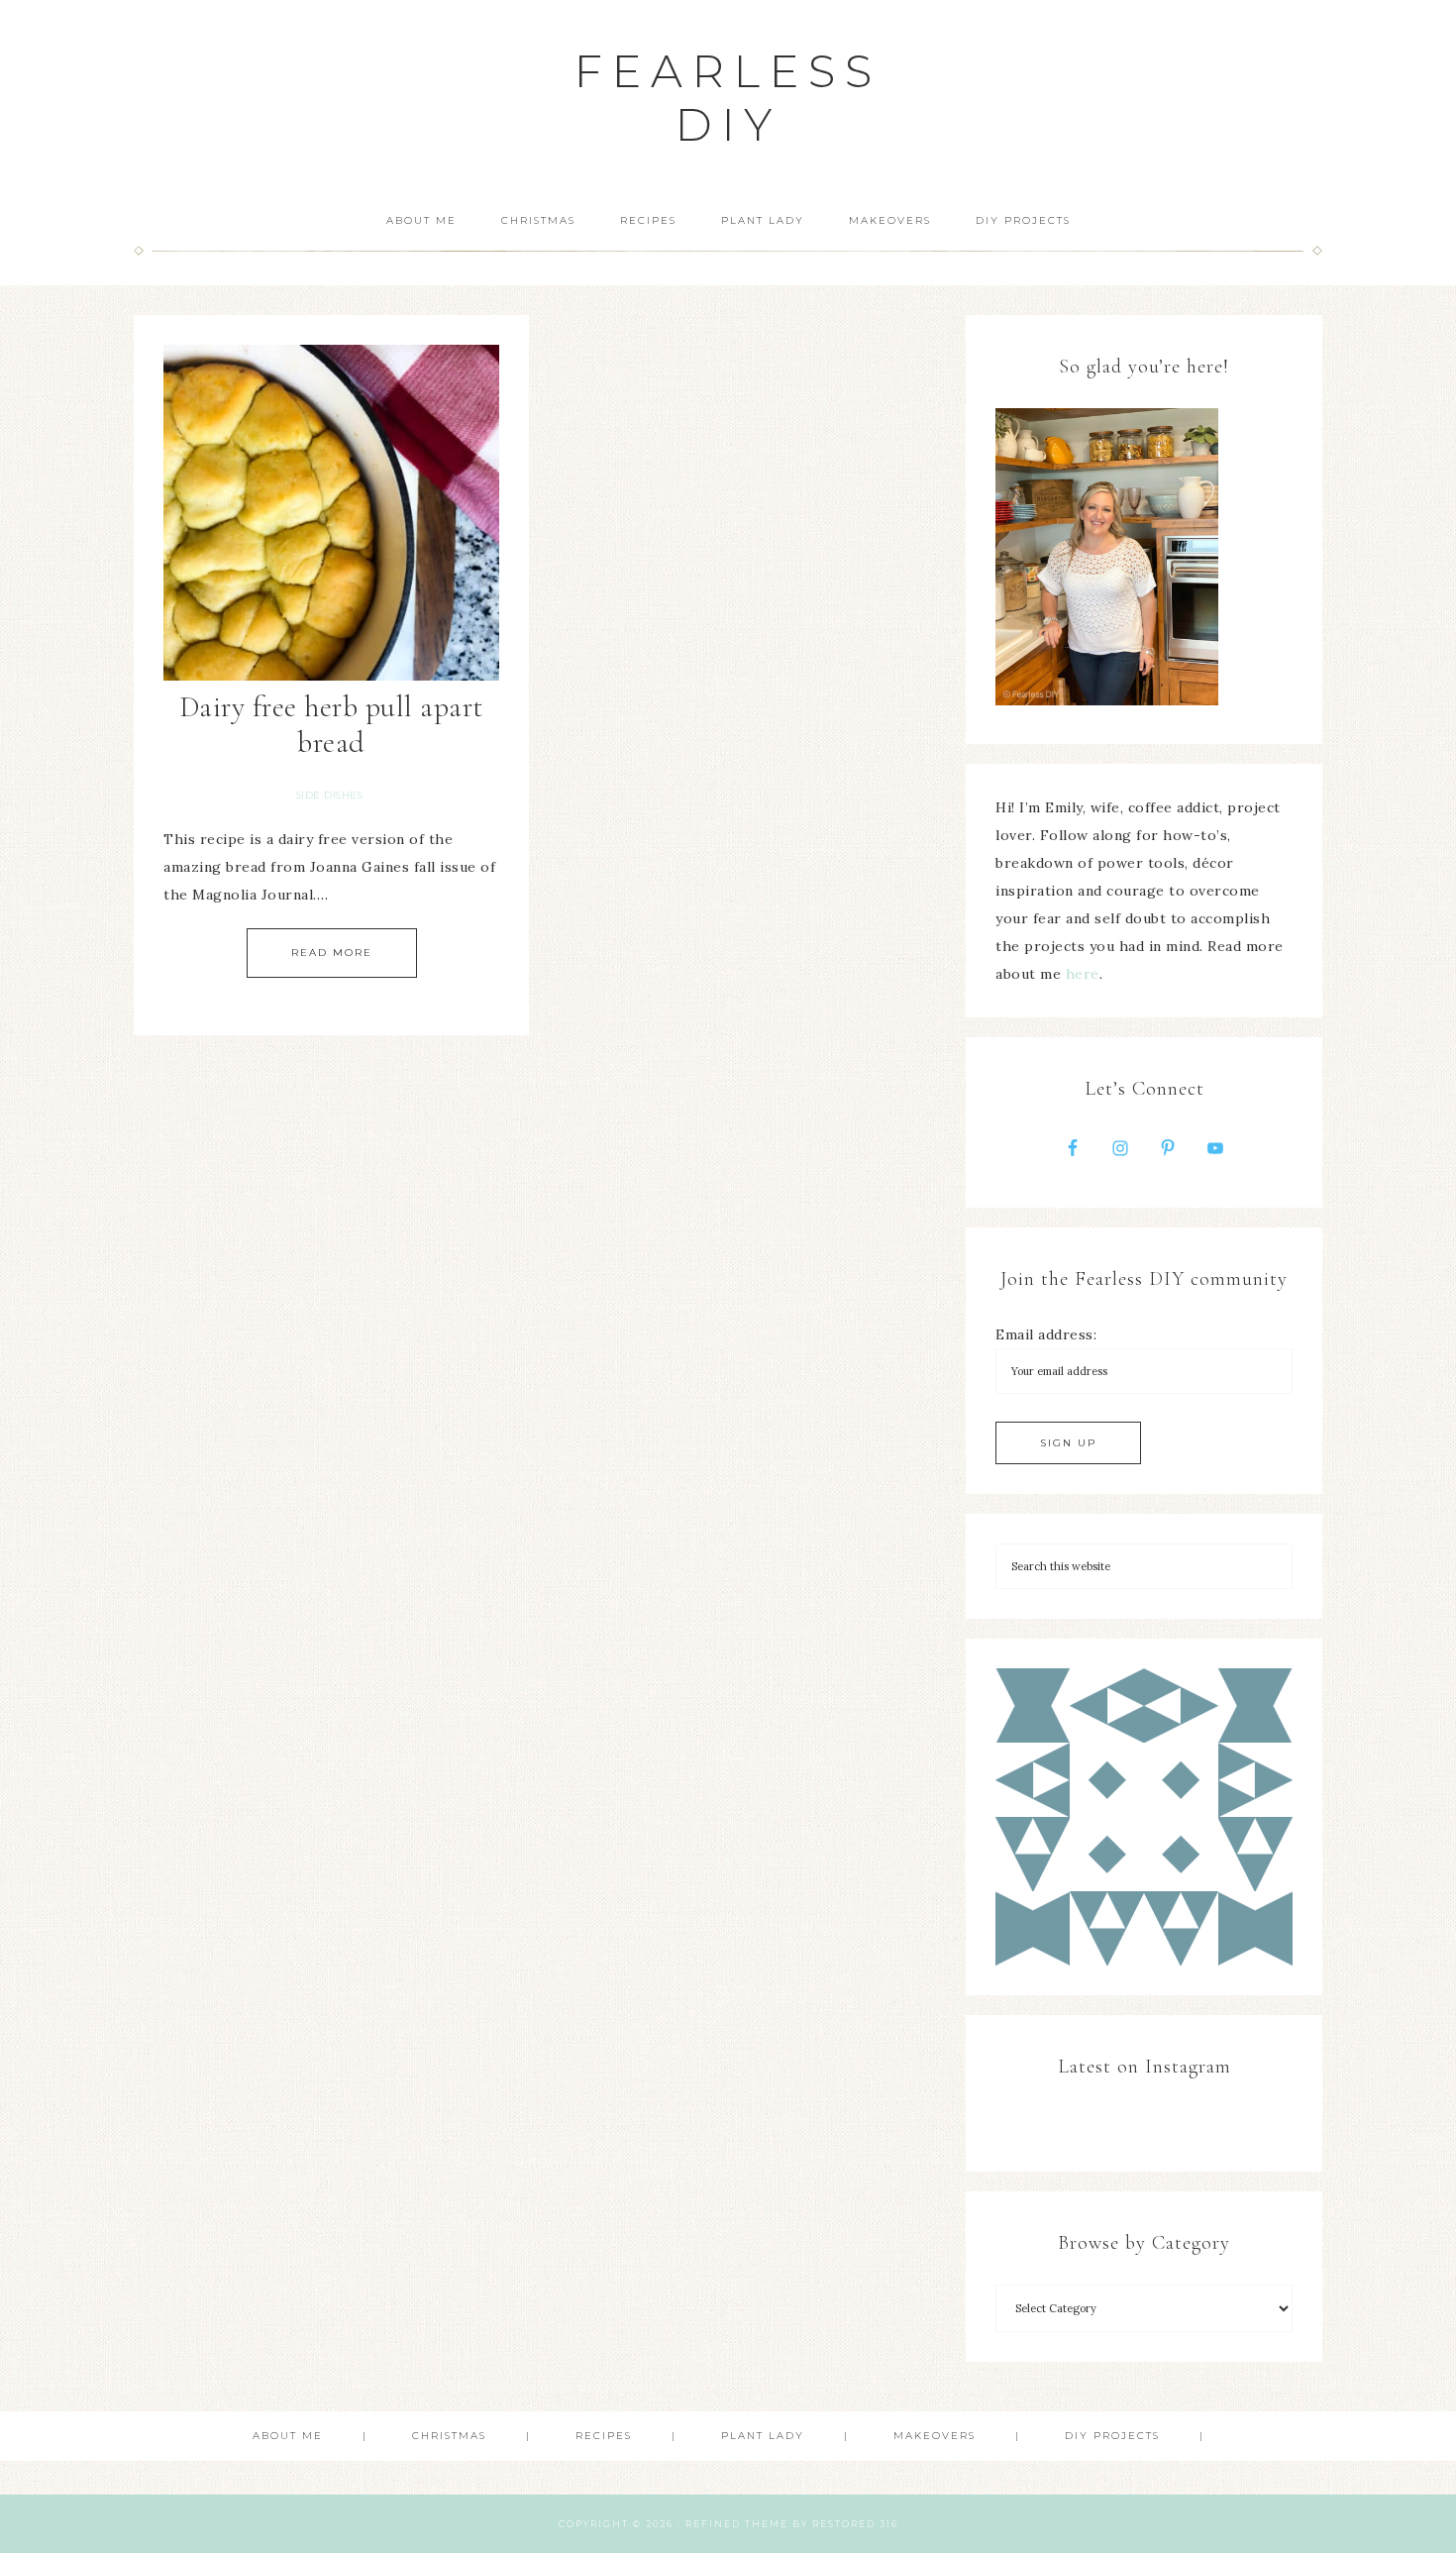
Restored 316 (855, 2524)
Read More (332, 953)
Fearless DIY (728, 98)
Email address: (1046, 1334)
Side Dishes (330, 795)
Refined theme (737, 2524)
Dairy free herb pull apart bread (332, 725)
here (1083, 974)
